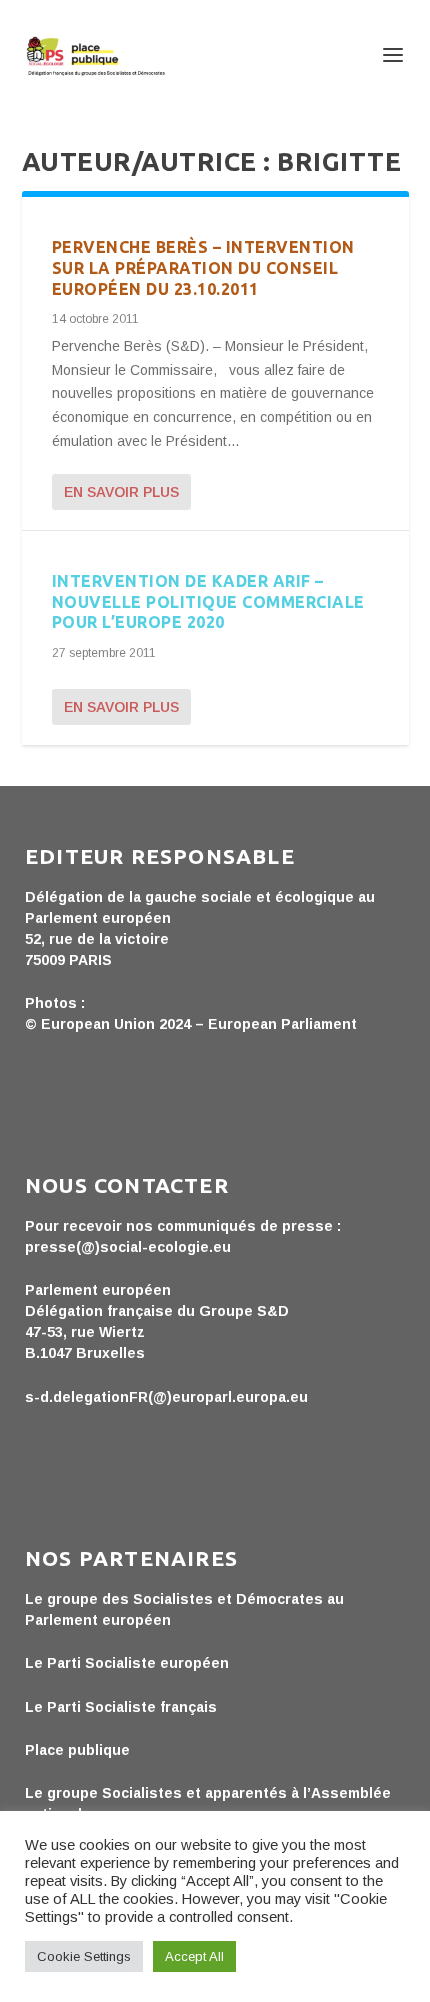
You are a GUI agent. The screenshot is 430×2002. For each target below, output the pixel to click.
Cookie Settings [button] (84, 1956)
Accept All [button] (194, 1956)
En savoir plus (121, 492)
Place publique (77, 1750)
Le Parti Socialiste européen (127, 1663)
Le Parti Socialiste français (121, 1707)
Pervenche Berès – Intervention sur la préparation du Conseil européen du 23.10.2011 (203, 268)
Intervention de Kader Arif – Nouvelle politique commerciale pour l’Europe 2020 (208, 602)
